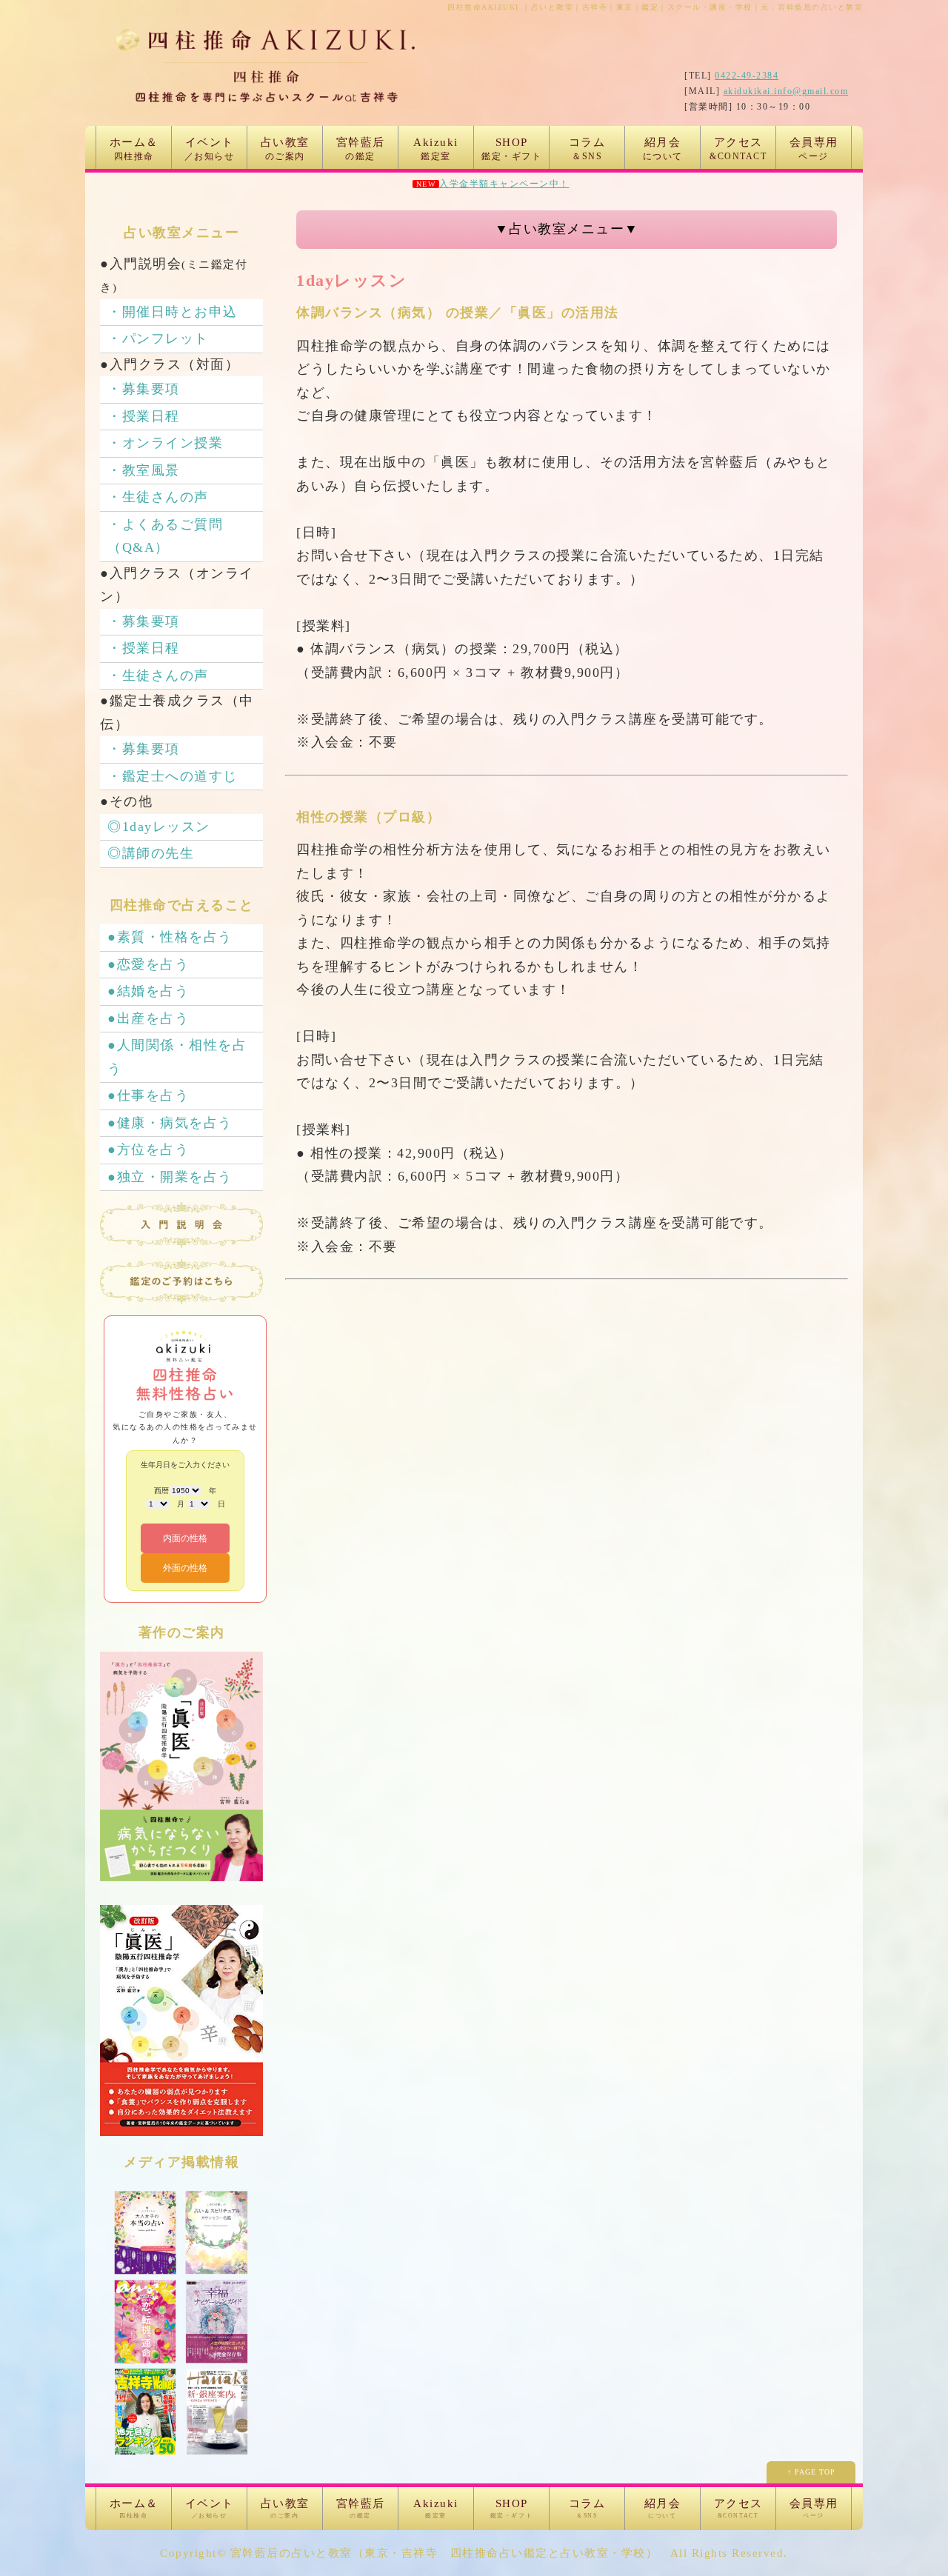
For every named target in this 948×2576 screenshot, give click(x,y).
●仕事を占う (148, 1095)
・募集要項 (144, 389)
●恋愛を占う (148, 964)
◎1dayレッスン (159, 827)
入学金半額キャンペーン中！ (504, 184)
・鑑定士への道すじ (173, 776)
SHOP (511, 149)
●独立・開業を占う (170, 1177)
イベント (210, 149)
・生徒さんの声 (158, 497)
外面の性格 (185, 1568)
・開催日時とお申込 (173, 312)
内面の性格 (185, 1538)
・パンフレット (158, 338)
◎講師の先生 (151, 853)
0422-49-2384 (747, 76)
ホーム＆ (134, 149)
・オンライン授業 (165, 443)
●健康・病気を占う (170, 1123)
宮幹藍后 (361, 149)
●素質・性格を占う (170, 937)
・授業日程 (144, 416)
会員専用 (814, 149)
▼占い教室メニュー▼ (567, 229)
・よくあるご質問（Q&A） (165, 536)
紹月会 (663, 149)
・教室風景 (144, 470)
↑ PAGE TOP (811, 2472)
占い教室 (285, 149)
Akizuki (436, 149)
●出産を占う (148, 1018)
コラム (587, 149)
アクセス (738, 149)
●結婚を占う (148, 991)
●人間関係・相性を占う (177, 1057)
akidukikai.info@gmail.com (786, 91)
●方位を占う (148, 1149)
